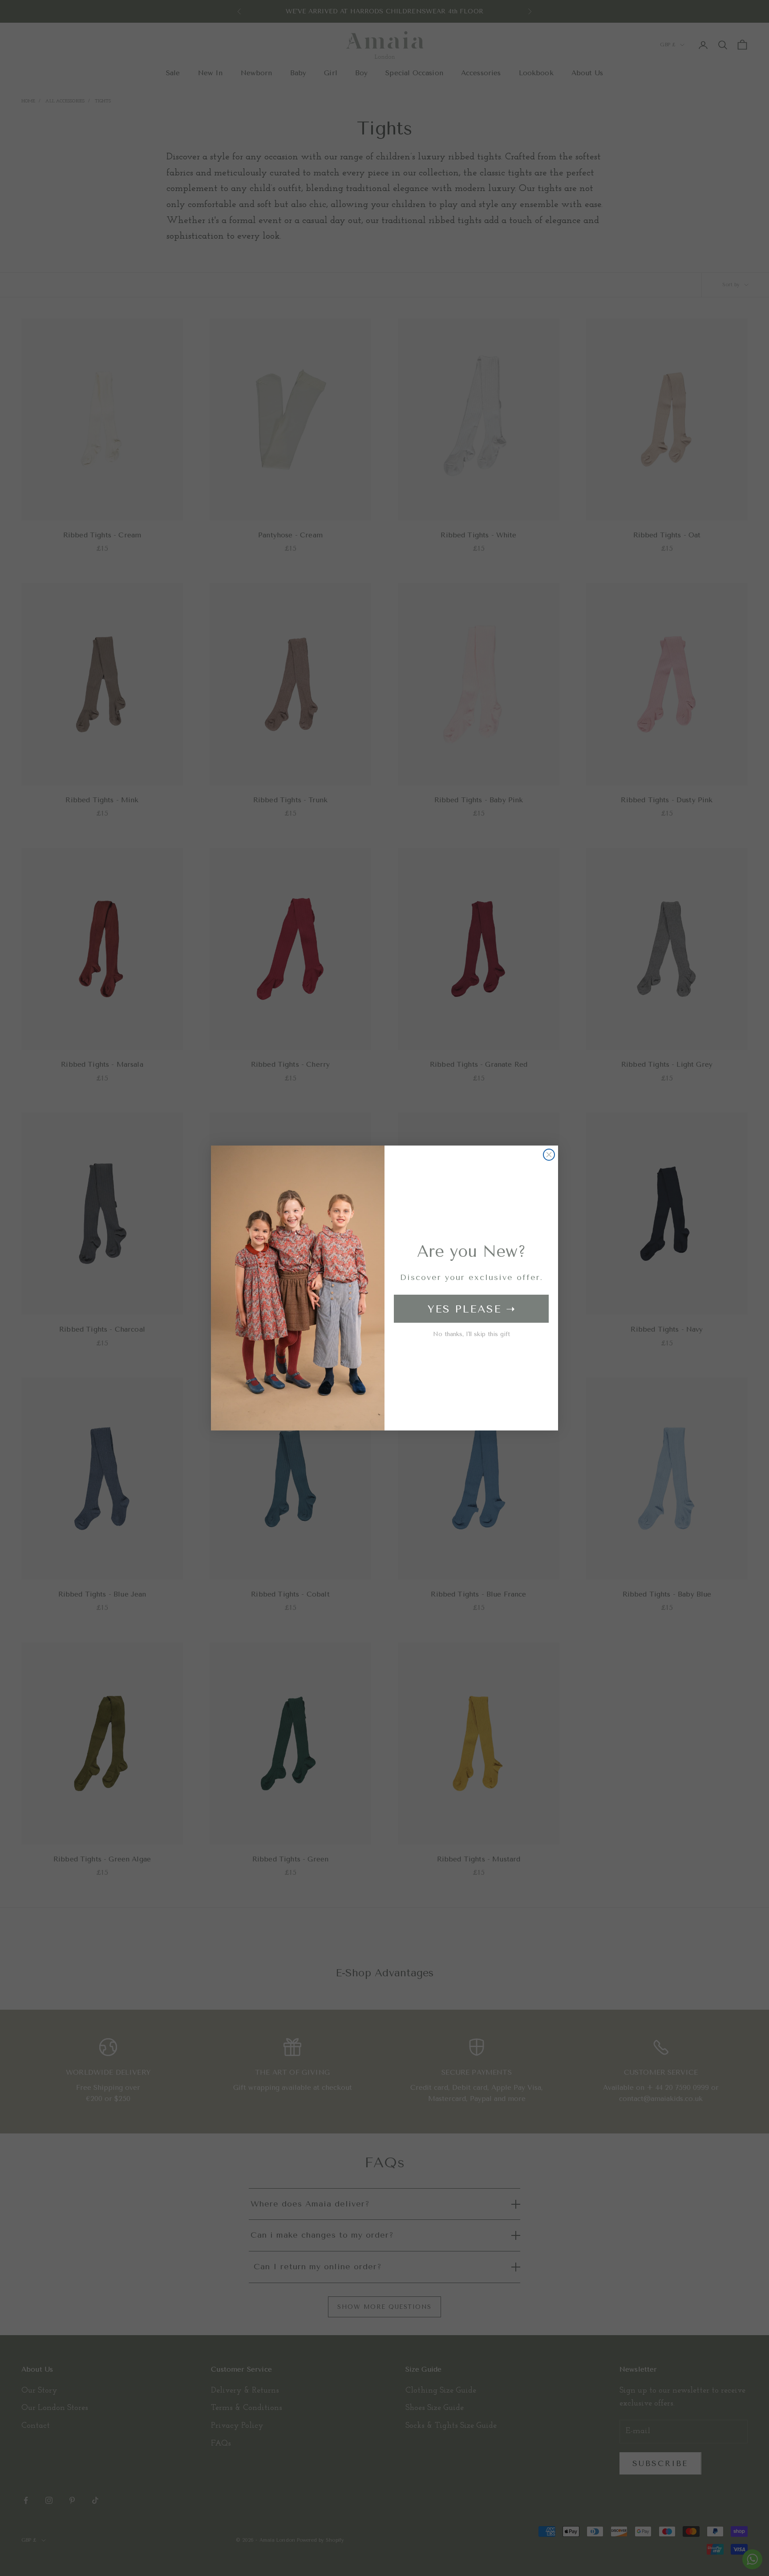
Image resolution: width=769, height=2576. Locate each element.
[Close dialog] (549, 1155)
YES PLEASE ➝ (472, 1309)
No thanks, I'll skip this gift (472, 1334)
